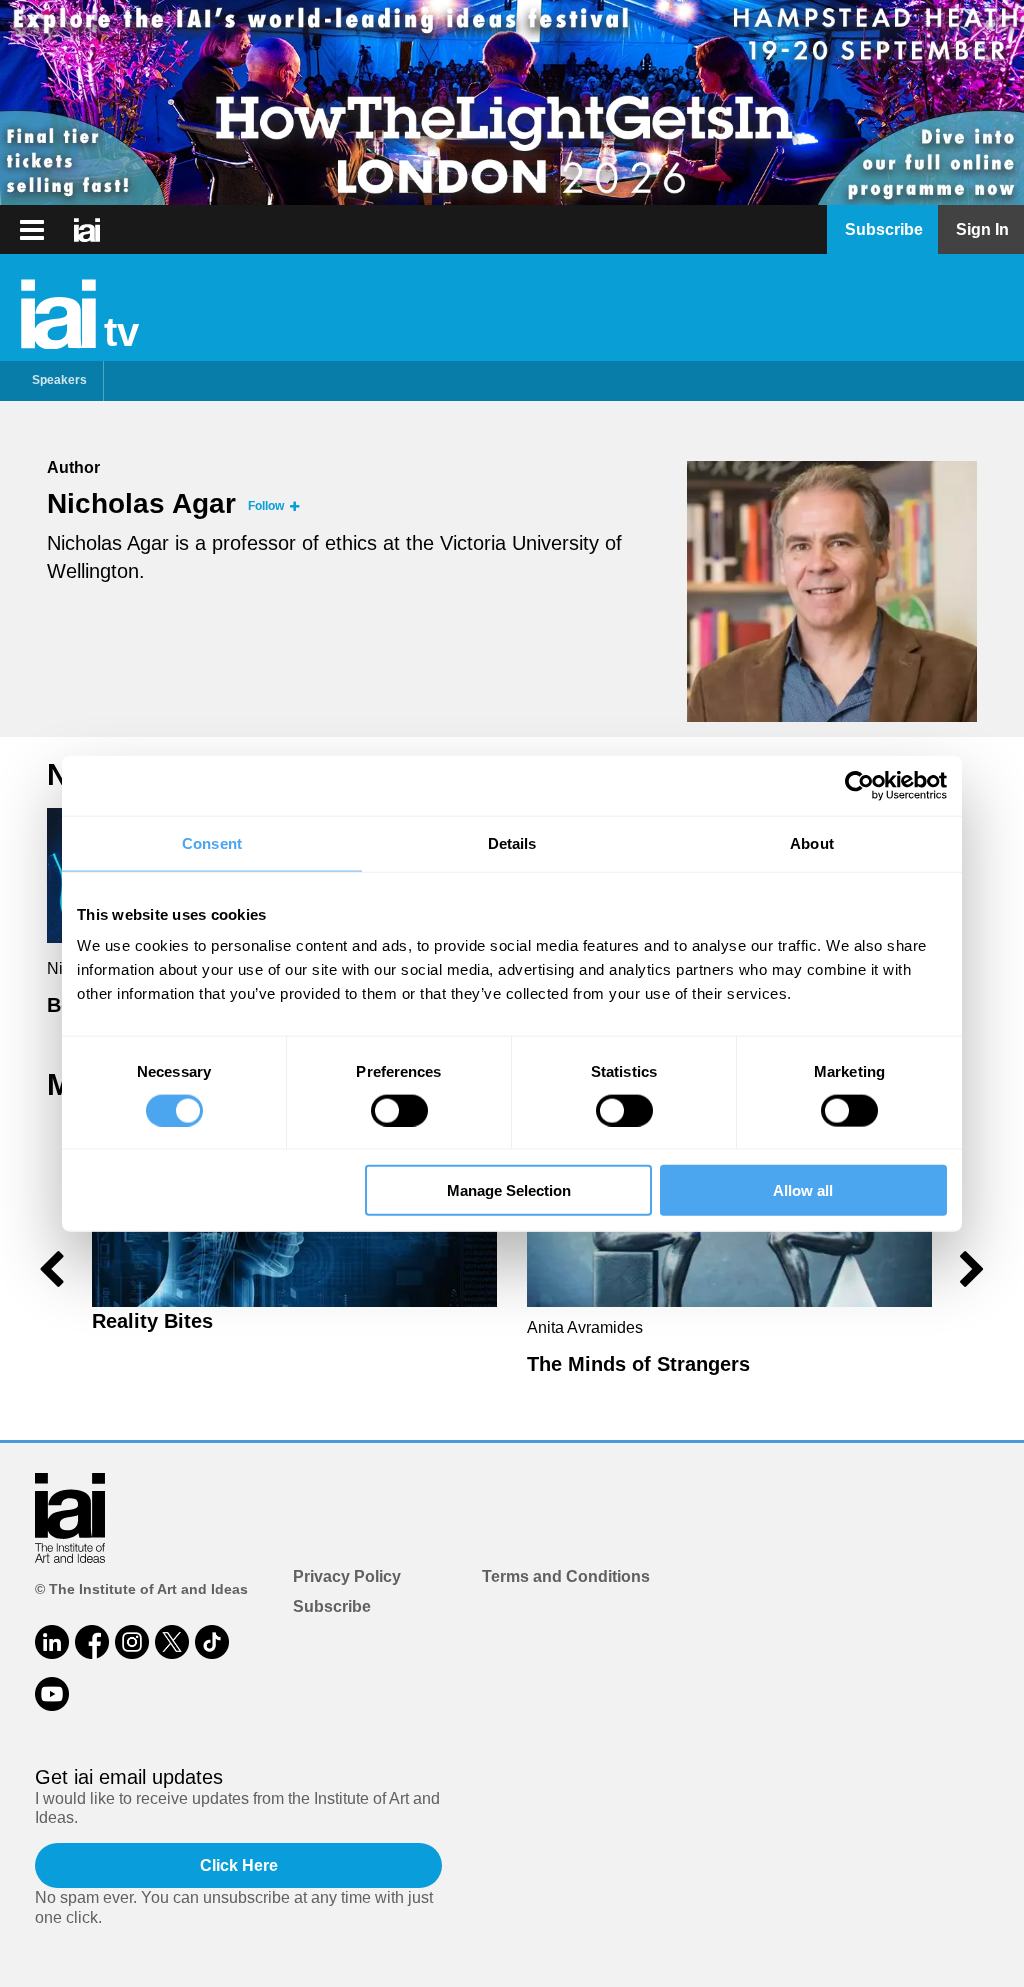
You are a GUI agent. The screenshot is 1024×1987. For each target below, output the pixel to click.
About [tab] (812, 842)
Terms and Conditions (566, 1576)
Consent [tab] (212, 842)
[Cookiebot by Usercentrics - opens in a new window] (859, 785)
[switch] (399, 1110)
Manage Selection (509, 1190)
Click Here (239, 1865)
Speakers (59, 380)
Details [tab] (512, 842)
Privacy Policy (347, 1576)
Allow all (803, 1190)
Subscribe (332, 1606)
